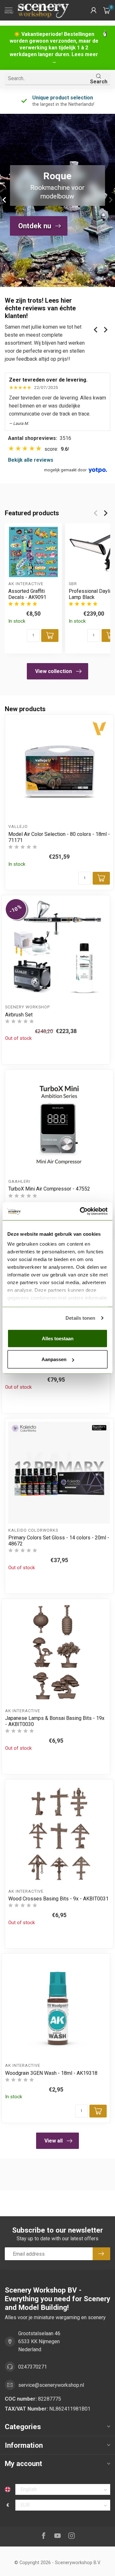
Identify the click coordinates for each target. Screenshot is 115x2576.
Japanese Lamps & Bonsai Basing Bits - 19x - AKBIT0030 (55, 1721)
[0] (107, 10)
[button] (94, 10)
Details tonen (80, 1318)
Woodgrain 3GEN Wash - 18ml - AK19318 (51, 2073)
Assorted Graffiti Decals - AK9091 (27, 594)
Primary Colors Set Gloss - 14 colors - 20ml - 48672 (59, 1541)
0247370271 (33, 2367)
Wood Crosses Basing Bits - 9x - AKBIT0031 (58, 1899)
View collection (54, 671)
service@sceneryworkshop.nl (51, 2385)
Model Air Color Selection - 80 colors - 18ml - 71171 (59, 837)
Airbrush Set (19, 1015)
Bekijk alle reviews (31, 460)
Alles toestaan (58, 1338)
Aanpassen (54, 1359)
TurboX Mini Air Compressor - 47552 (49, 1189)
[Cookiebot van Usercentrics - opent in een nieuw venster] (81, 1211)
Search (99, 82)
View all (54, 2141)
